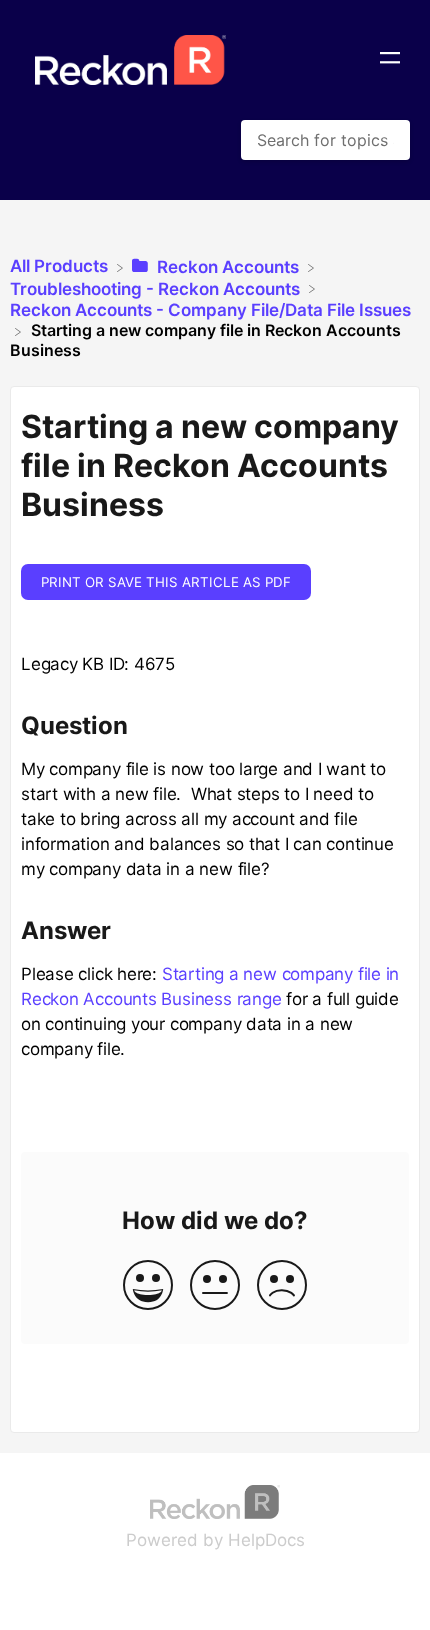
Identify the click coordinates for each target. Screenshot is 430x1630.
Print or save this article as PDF (166, 582)
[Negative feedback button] (282, 1286)
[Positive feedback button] (148, 1286)
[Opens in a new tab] (215, 1501)
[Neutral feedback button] (215, 1286)
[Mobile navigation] (390, 60)
